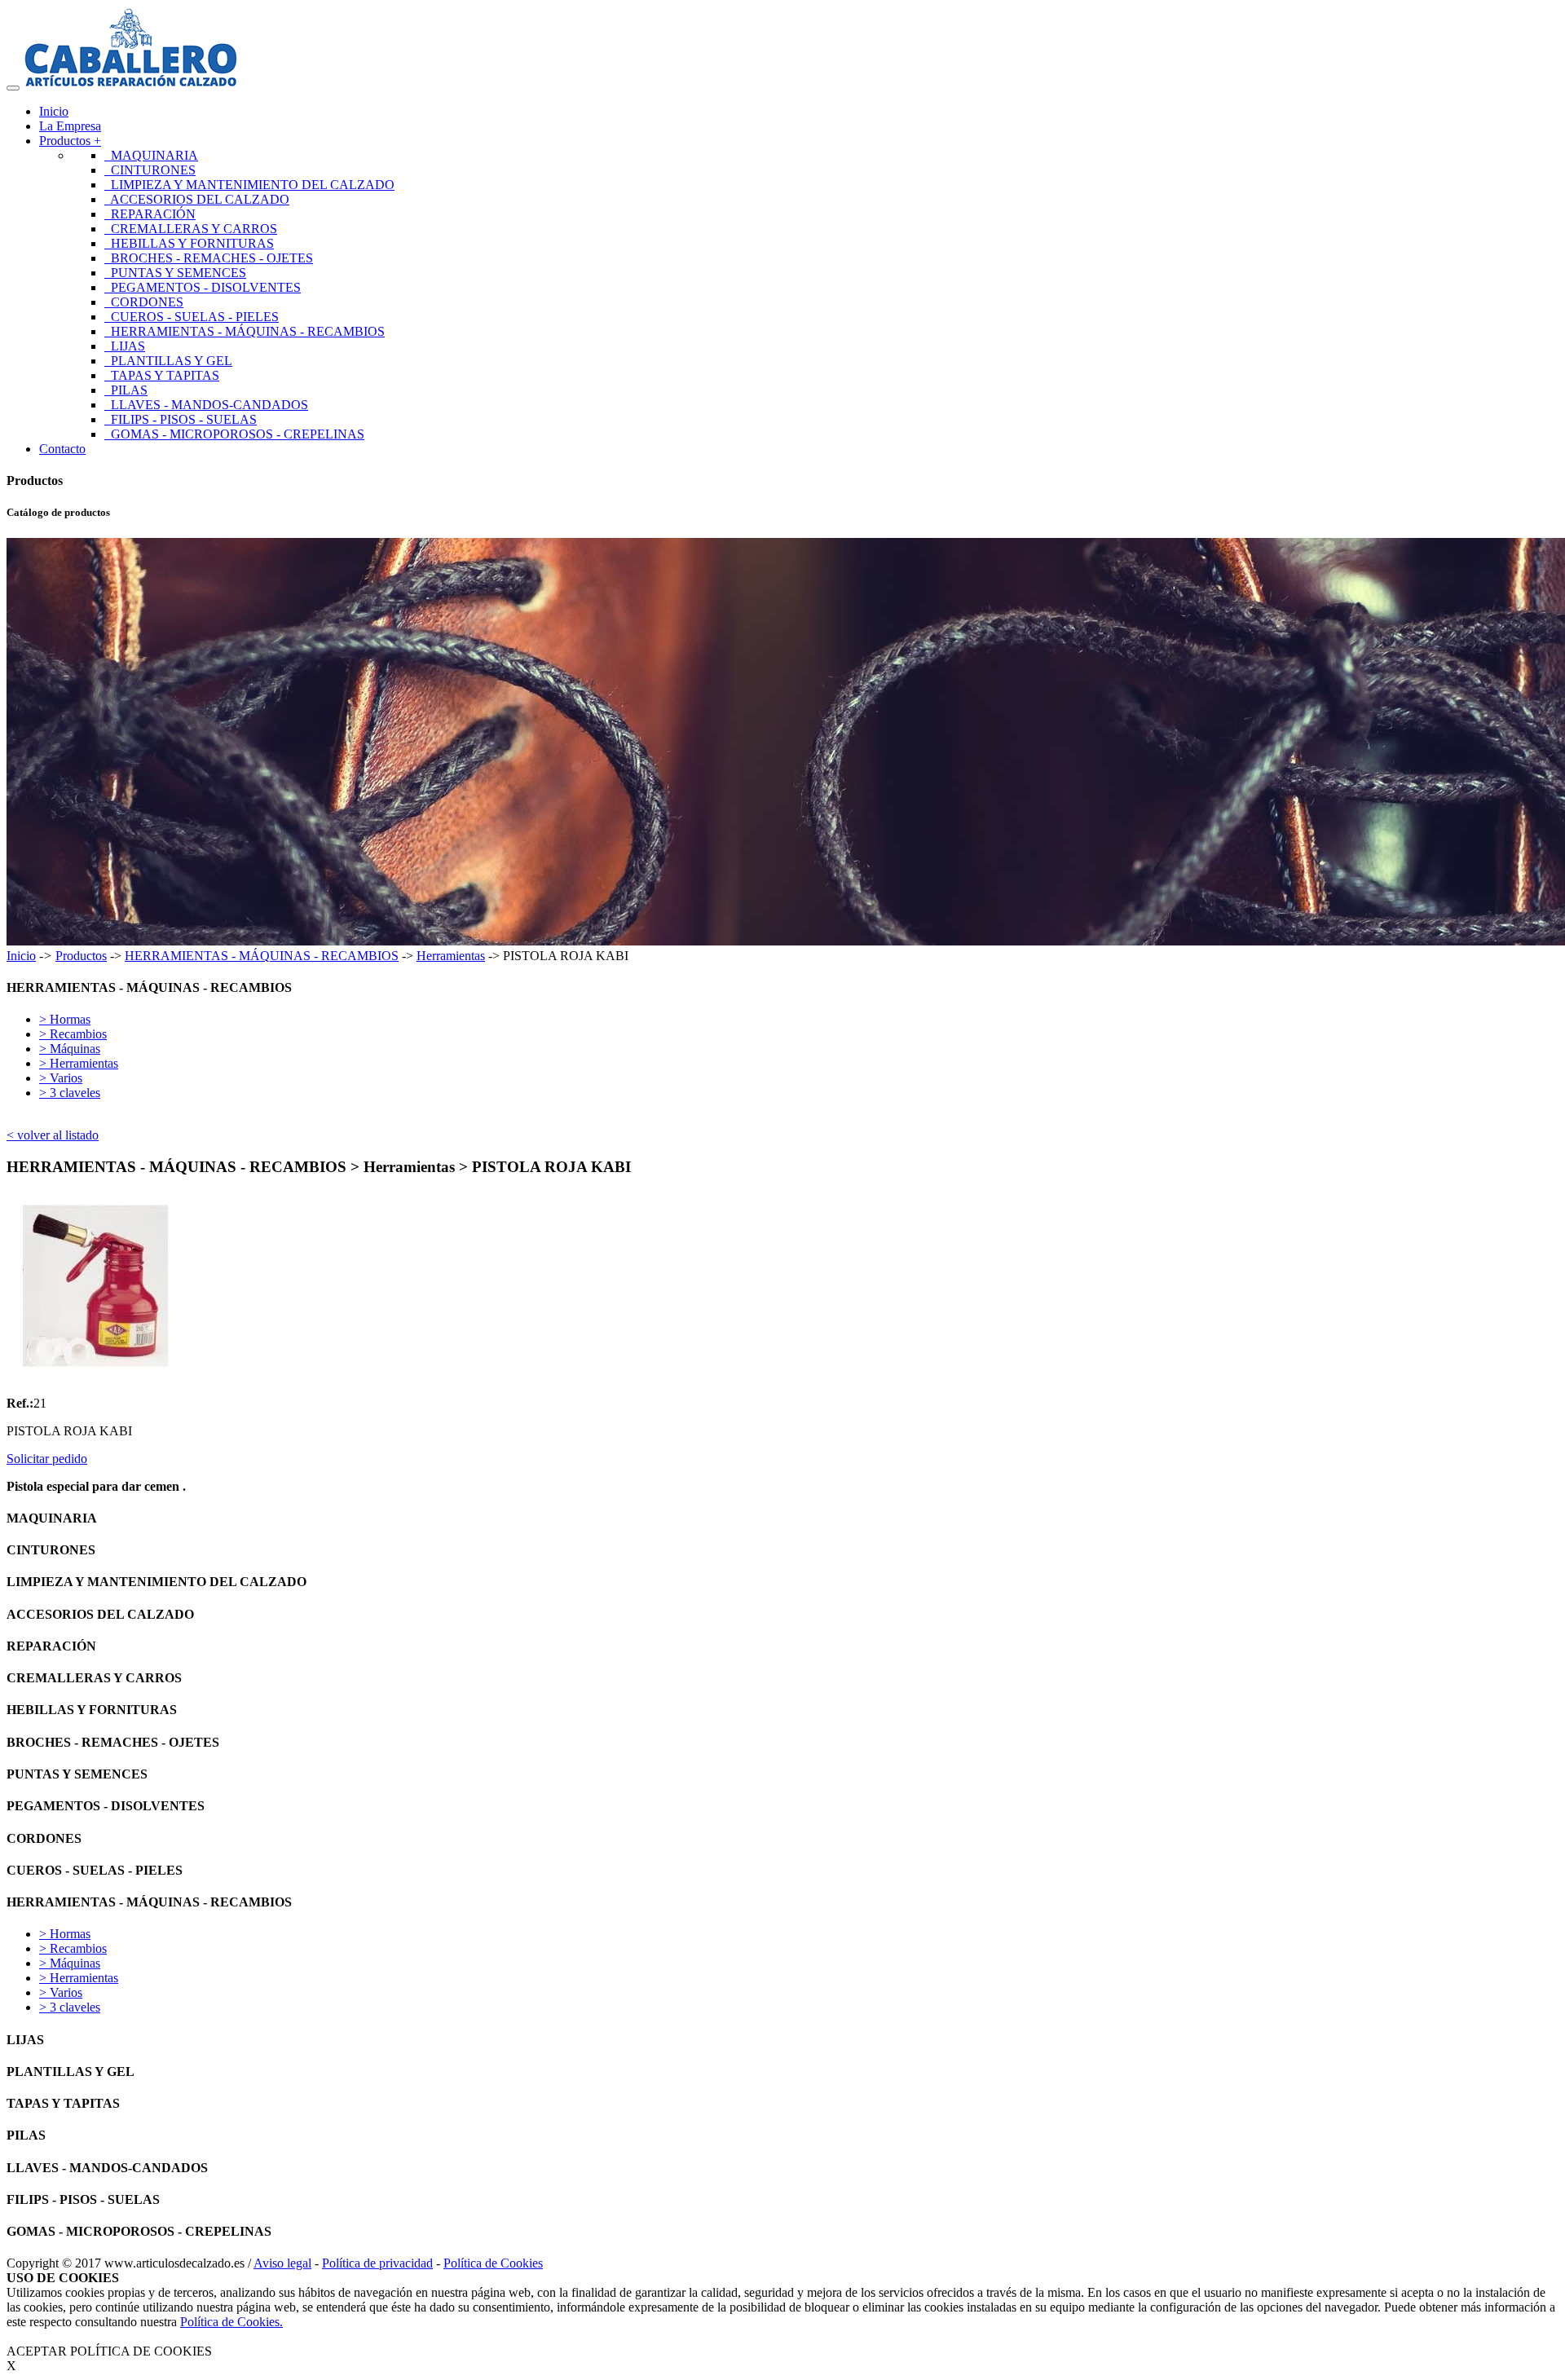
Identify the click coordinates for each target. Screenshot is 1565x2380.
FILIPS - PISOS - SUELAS (181, 419)
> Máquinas (70, 1049)
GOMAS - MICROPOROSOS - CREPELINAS (234, 434)
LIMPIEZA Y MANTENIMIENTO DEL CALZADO (249, 185)
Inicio (54, 111)
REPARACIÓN (150, 214)
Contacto (62, 449)
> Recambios (73, 1034)
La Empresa (70, 126)
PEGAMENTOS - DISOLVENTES (203, 287)
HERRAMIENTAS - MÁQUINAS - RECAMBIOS (245, 331)
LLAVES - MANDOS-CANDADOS (206, 405)
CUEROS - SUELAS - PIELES (192, 317)
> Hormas (65, 1019)
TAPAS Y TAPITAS (162, 375)
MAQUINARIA (151, 155)
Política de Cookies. (231, 2322)
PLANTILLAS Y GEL (168, 361)
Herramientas (451, 956)
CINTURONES (150, 170)
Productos (81, 956)
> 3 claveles (70, 1093)
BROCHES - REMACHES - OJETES (209, 258)
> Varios (61, 1078)
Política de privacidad (377, 2263)
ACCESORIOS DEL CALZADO (197, 199)
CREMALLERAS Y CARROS (191, 229)
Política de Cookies (493, 2263)
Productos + (70, 141)
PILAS (126, 390)
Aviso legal (282, 2263)
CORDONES (144, 302)
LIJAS (125, 346)
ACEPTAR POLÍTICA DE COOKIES (109, 2351)
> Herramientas (79, 1063)
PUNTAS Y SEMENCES (175, 273)
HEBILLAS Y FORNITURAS (189, 243)
